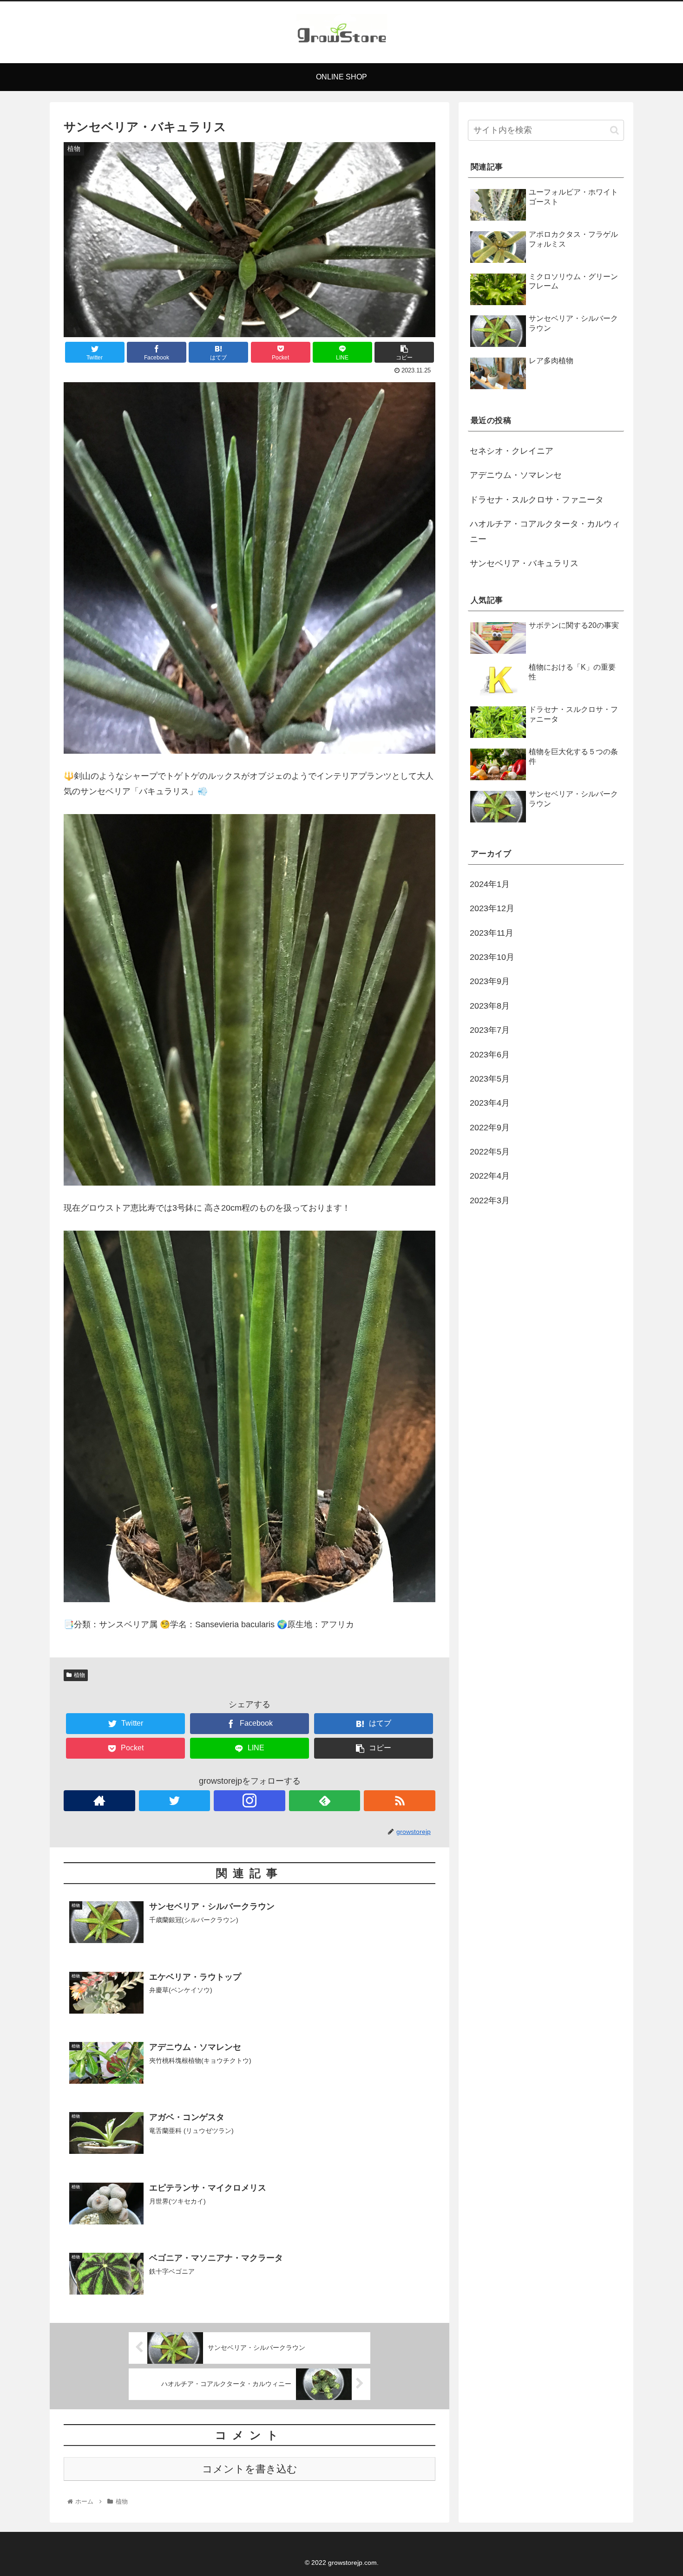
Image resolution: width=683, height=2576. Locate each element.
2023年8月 (490, 1006)
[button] (614, 130)
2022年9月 (490, 1128)
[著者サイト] (99, 1801)
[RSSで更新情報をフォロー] (400, 1801)
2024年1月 (490, 884)
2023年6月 (490, 1054)
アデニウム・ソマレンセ (516, 475)
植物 (79, 1675)
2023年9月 (490, 981)
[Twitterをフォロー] (175, 1801)
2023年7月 (490, 1030)
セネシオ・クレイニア (512, 451)
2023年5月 (490, 1079)
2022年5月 (490, 1152)
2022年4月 (490, 1176)
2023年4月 (490, 1103)
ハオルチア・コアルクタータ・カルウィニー (545, 531)
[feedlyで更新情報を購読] (325, 1801)
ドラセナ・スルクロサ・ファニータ (537, 500)
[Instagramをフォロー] (250, 1801)
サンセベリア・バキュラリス (524, 563)
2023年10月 (492, 957)
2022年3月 (490, 1200)
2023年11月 (492, 933)
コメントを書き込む (250, 2469)
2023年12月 (492, 908)
